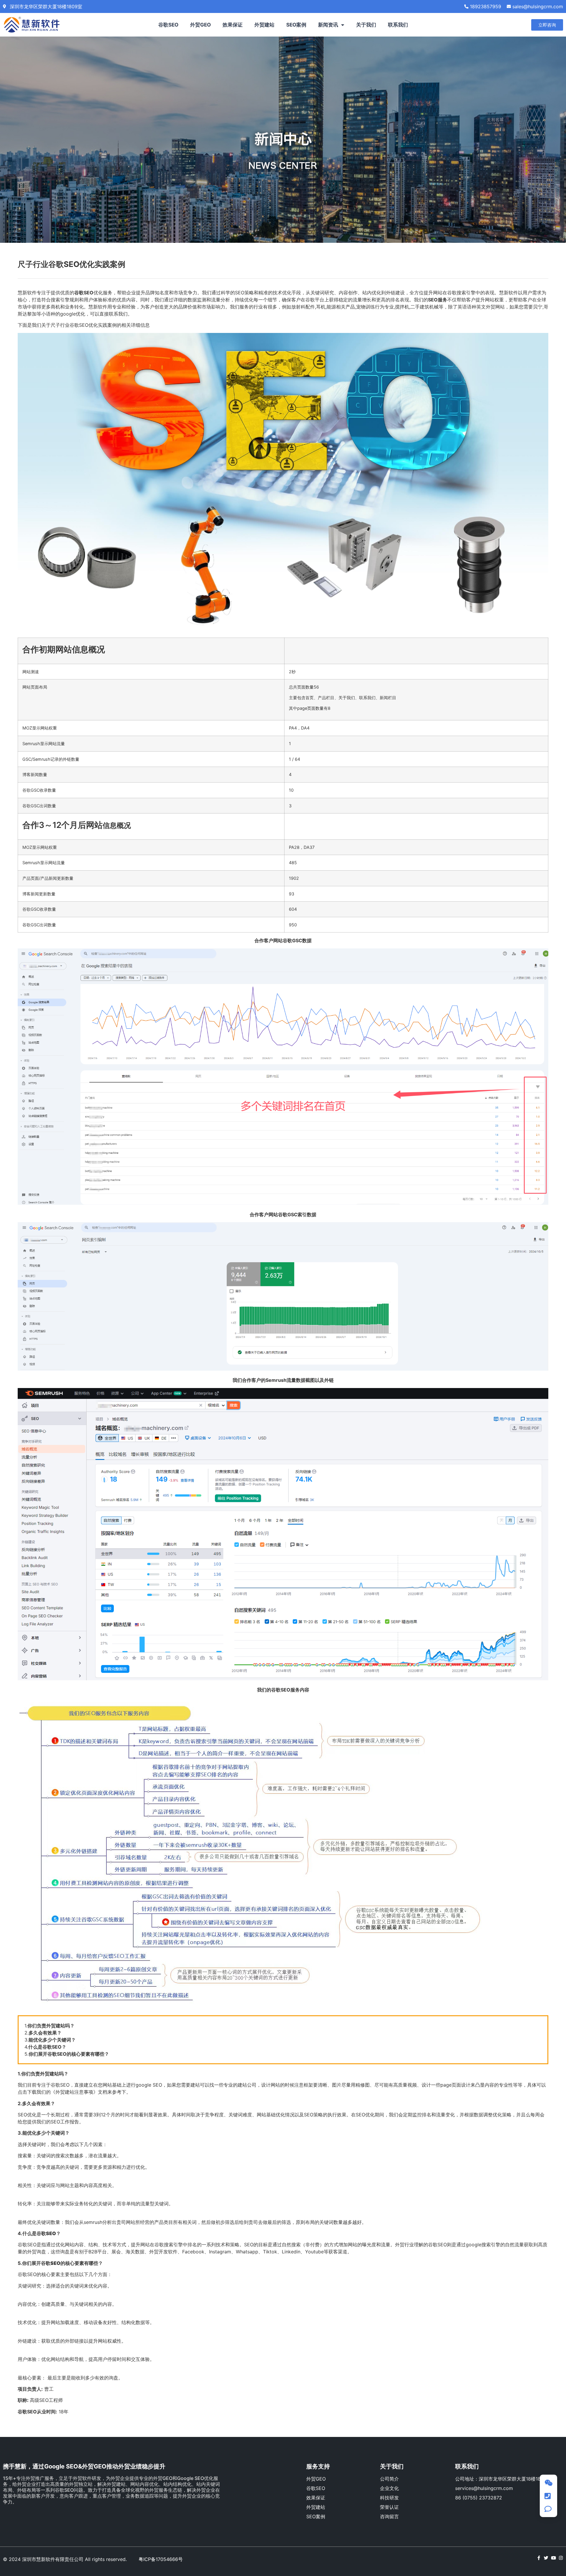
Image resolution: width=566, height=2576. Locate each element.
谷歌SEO (168, 25)
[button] (547, 25)
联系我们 (398, 25)
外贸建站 (264, 25)
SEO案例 (296, 25)
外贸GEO (200, 25)
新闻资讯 (328, 25)
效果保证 (233, 25)
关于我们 (366, 25)
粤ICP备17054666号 (161, 2559)
